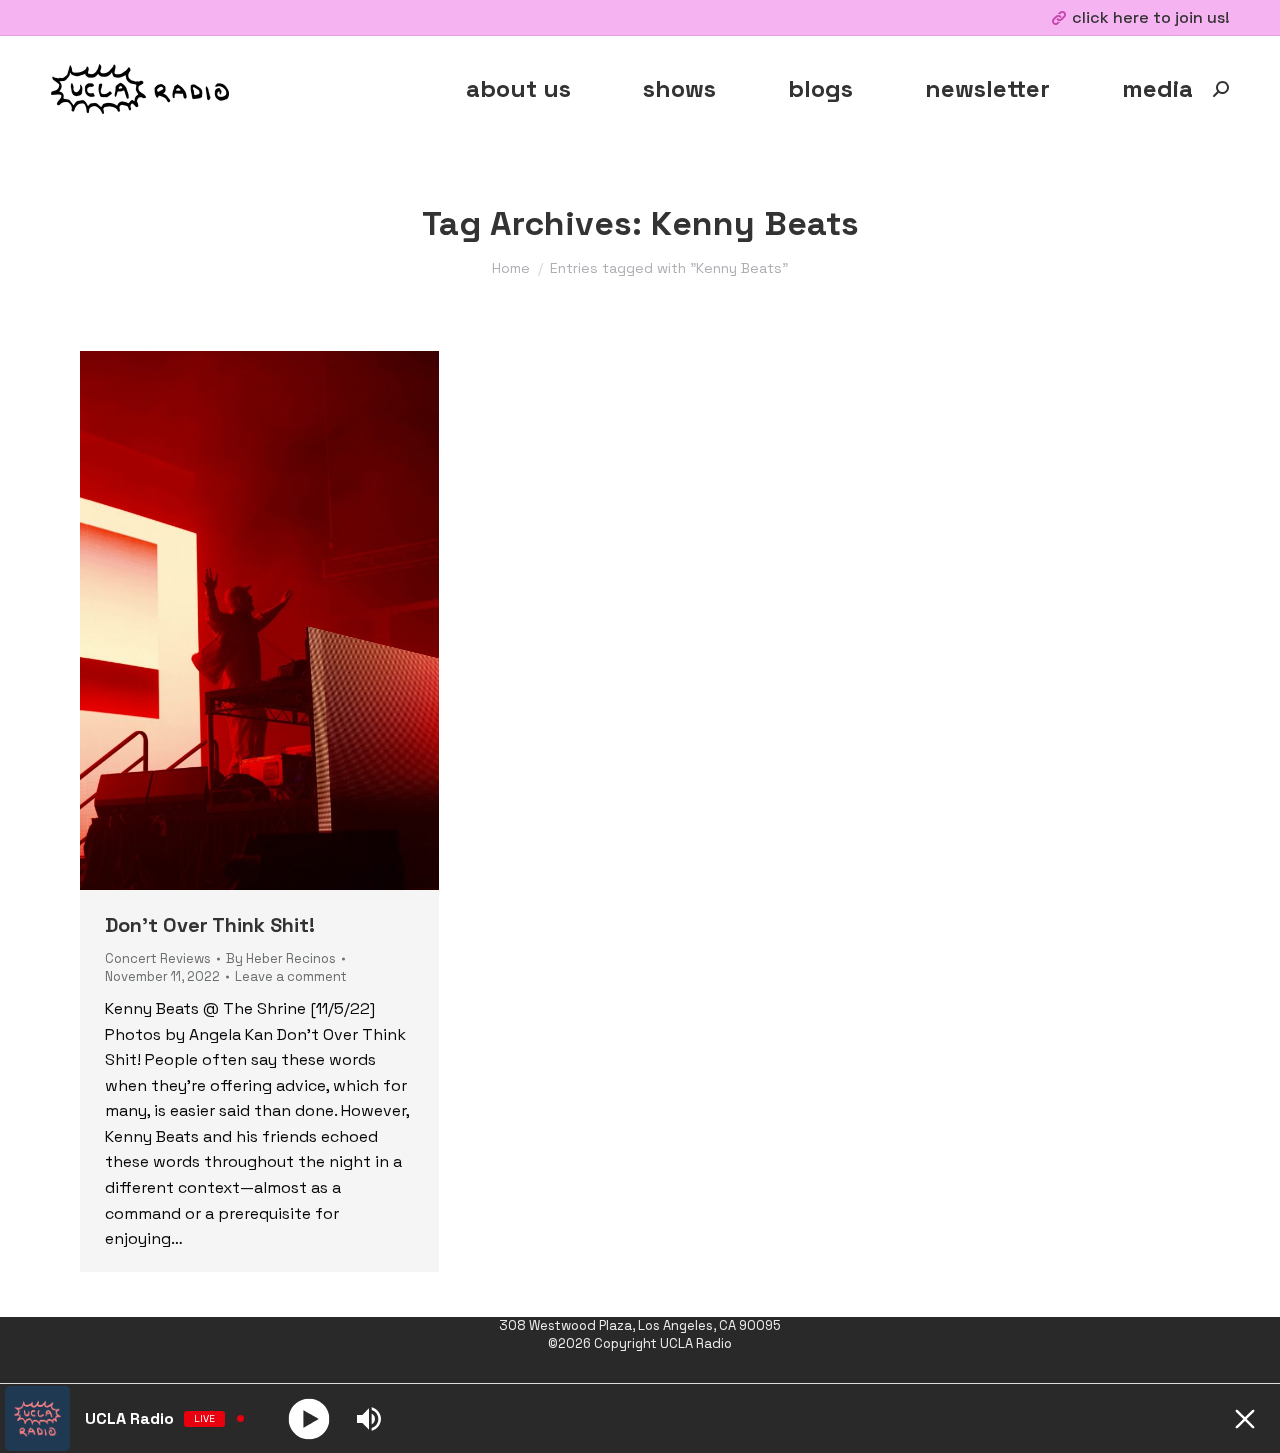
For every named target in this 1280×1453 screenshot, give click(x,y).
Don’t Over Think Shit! (210, 925)
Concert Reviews (158, 958)
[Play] (309, 1418)
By (281, 958)
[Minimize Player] (1245, 1419)
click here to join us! (1151, 17)
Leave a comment (291, 976)
